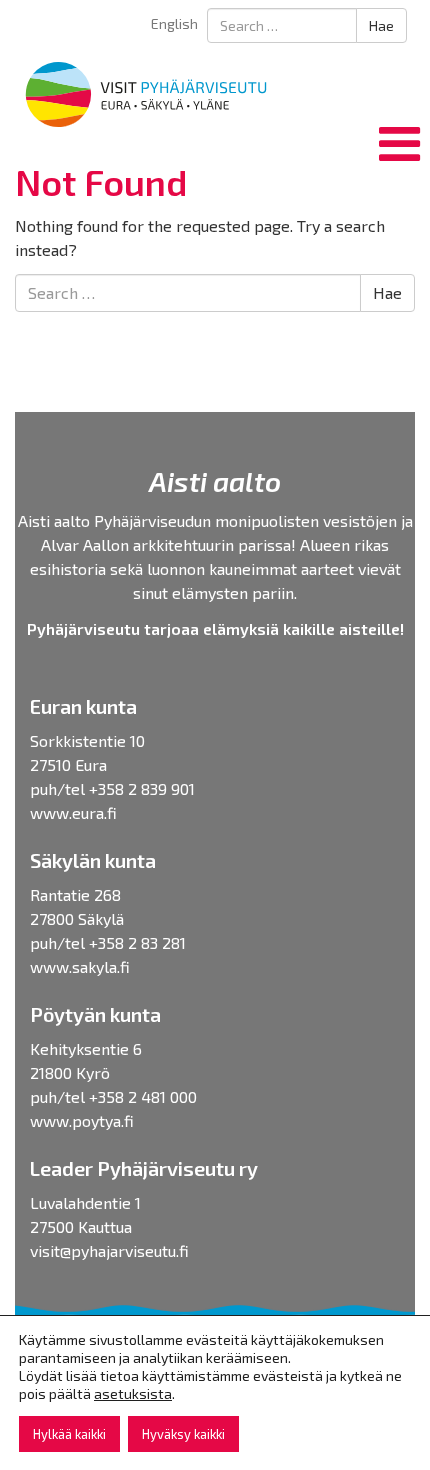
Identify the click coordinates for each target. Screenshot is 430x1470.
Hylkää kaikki (69, 1434)
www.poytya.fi (82, 1120)
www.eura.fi (73, 812)
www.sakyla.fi (80, 966)
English (174, 23)
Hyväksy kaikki (183, 1434)
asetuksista (133, 1393)
